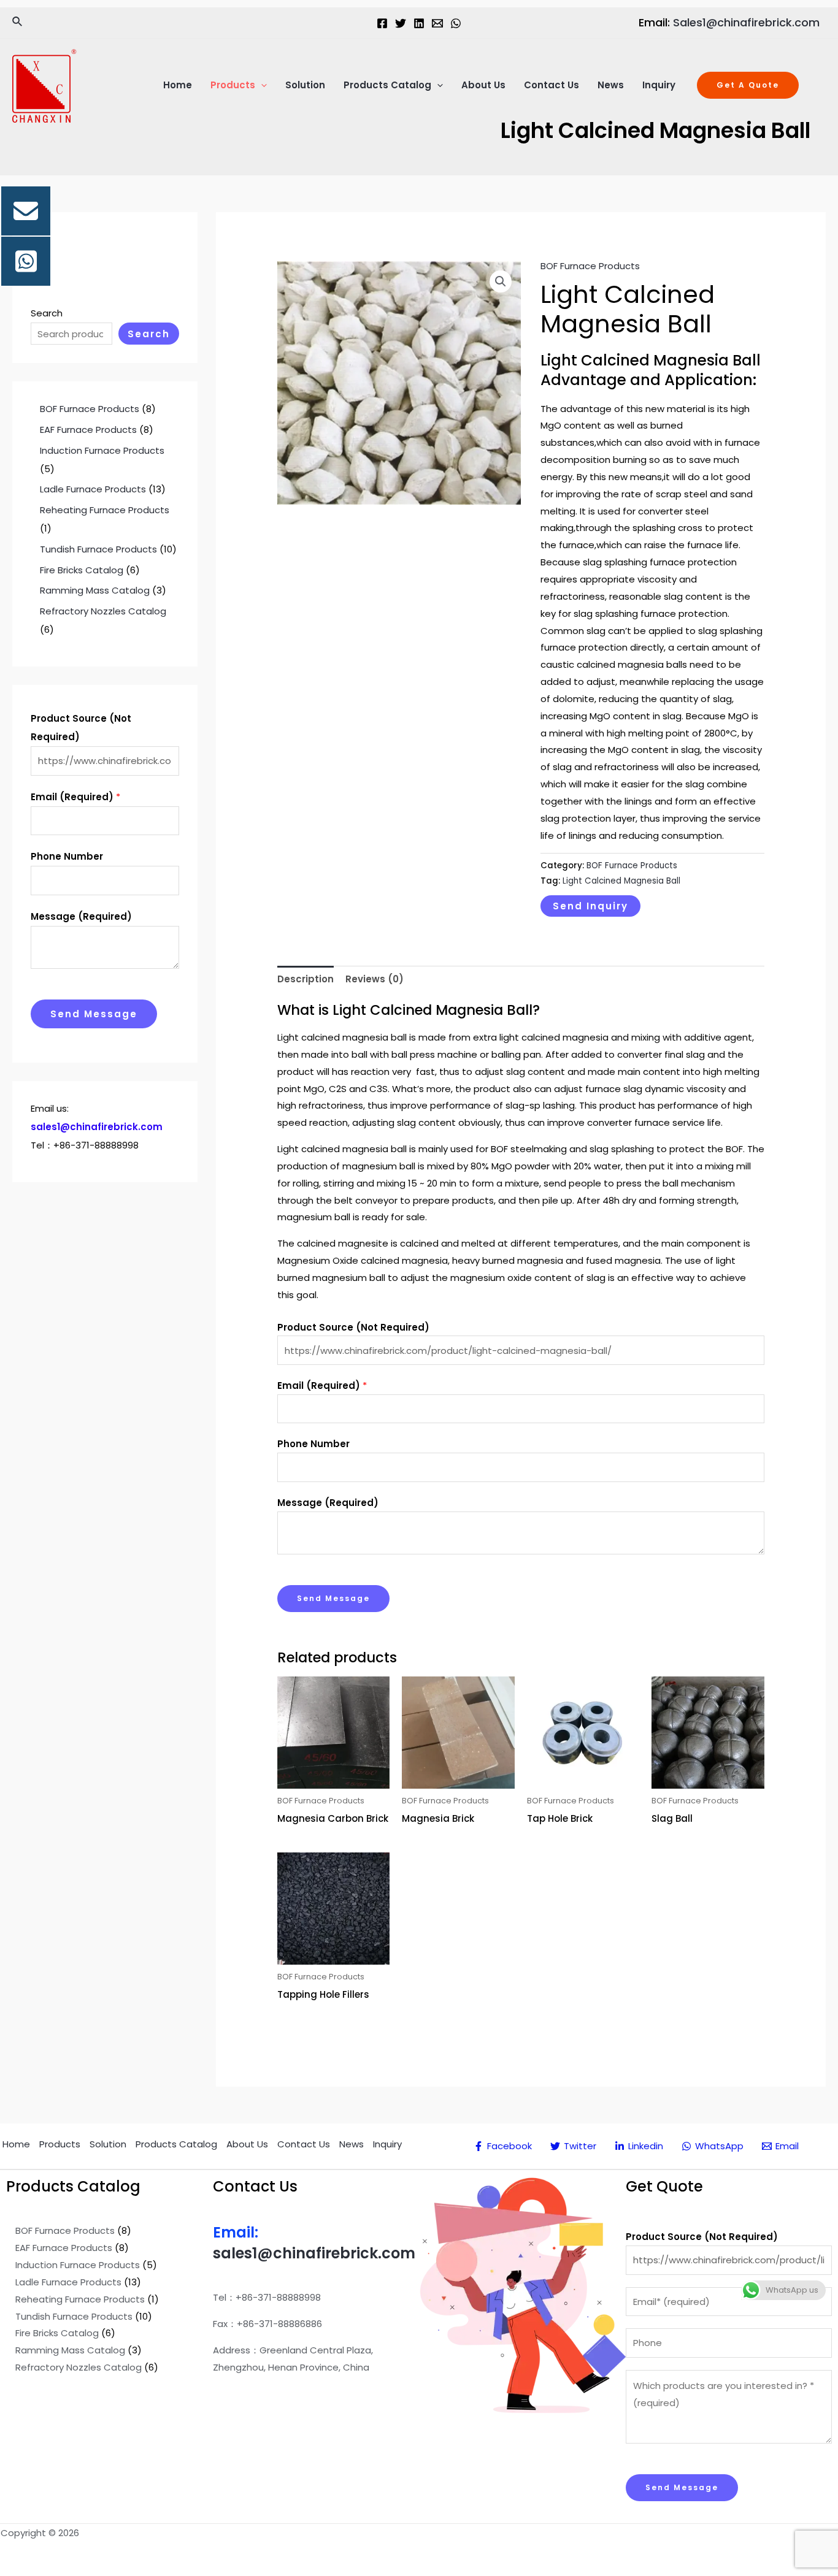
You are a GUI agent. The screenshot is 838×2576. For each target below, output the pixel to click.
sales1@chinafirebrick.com (314, 2253)
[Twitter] (401, 23)
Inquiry (659, 85)
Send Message (94, 1014)
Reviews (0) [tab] (375, 979)
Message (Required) (81, 916)
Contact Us (552, 85)
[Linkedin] (419, 23)
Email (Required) (75, 797)
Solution (305, 85)
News (611, 85)
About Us (483, 85)
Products (233, 85)
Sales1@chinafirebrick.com (746, 22)
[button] (501, 281)
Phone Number (67, 856)
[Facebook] (382, 23)
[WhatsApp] (456, 23)
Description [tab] (306, 979)
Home (178, 85)
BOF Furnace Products (590, 266)
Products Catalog (387, 85)
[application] (261, 85)
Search (47, 313)
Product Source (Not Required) (81, 728)
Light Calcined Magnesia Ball (621, 881)
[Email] (437, 23)
